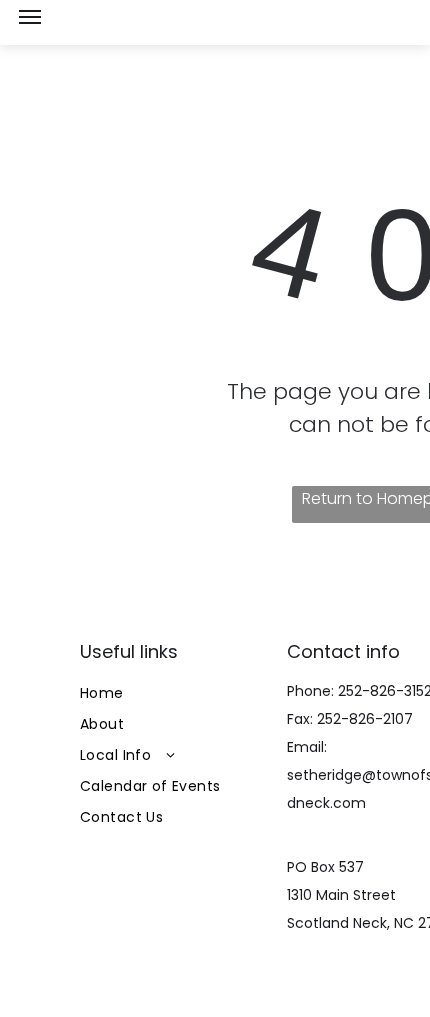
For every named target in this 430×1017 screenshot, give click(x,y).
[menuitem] (177, 693)
